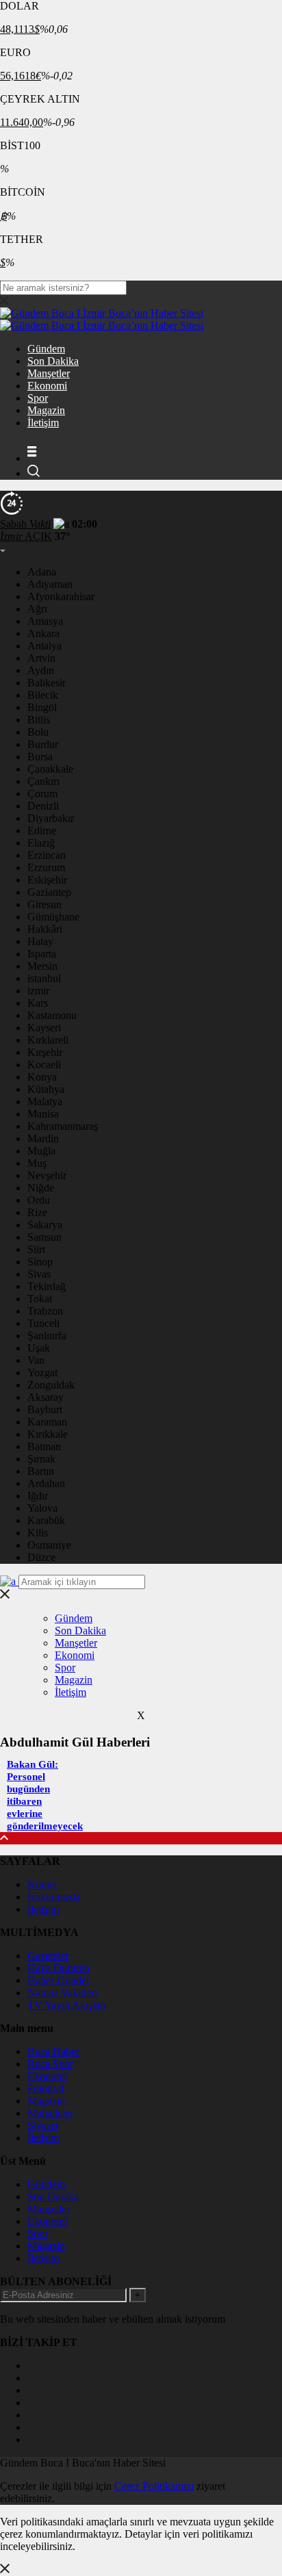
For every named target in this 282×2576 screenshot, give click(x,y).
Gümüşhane (53, 917)
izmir (38, 991)
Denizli (43, 806)
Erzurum (46, 867)
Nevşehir (47, 1175)
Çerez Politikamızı (154, 2486)
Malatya (45, 1102)
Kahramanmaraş (63, 1126)
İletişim (43, 423)
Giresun (44, 904)
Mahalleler (50, 2113)
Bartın (41, 1471)
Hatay (40, 941)
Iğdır (38, 1496)
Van (36, 1360)
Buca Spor (50, 2064)
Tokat (40, 1299)
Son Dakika (53, 361)
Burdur (43, 744)
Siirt (36, 1249)
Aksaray (46, 1397)
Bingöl (42, 707)
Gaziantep (49, 892)
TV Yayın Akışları (67, 2005)
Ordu (39, 1200)
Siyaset (43, 2125)
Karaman (47, 1422)
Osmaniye (49, 1545)
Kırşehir (45, 1052)
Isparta (42, 954)
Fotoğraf (46, 2088)
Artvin (41, 658)
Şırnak (41, 1459)
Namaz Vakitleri (62, 1993)
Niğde (41, 1188)
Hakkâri (45, 929)
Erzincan (47, 855)
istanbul (44, 978)
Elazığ (41, 843)
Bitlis (39, 720)
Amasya (45, 621)
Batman (44, 1446)
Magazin (46, 410)
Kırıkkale (48, 1434)
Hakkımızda (54, 1897)
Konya (42, 1077)
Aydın (41, 670)
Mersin (42, 966)
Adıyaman (50, 584)
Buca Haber (53, 2051)
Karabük (46, 1520)
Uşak (39, 1348)
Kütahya (46, 1089)
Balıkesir (47, 683)
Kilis (38, 1533)
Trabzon (45, 1311)
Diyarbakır (51, 818)
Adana (42, 572)
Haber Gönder (59, 1980)
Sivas (39, 1274)
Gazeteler (48, 1956)
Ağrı (37, 609)
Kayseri (44, 1028)
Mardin (43, 1138)
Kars (38, 1003)
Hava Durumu (59, 1968)
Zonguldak (51, 1385)
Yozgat (42, 1373)
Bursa (40, 757)
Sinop (40, 1262)
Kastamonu (52, 1015)
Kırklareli (48, 1040)
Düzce (41, 1557)
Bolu (38, 732)
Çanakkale (50, 769)
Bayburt (45, 1409)
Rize (37, 1212)
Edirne (42, 830)
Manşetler (49, 373)
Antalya (44, 646)
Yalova (42, 1508)
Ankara (43, 633)
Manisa (43, 1114)
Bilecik (43, 695)
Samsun (44, 1237)
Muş (37, 1163)
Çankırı (43, 781)
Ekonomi (47, 386)
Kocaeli (44, 1065)
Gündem (46, 349)
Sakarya (45, 1225)
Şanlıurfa (47, 1336)
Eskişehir (47, 880)
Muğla (41, 1151)
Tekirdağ (47, 1286)
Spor (38, 398)
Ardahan (46, 1483)
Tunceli (43, 1323)
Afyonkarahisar (61, 596)
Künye (42, 1884)
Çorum (42, 794)
